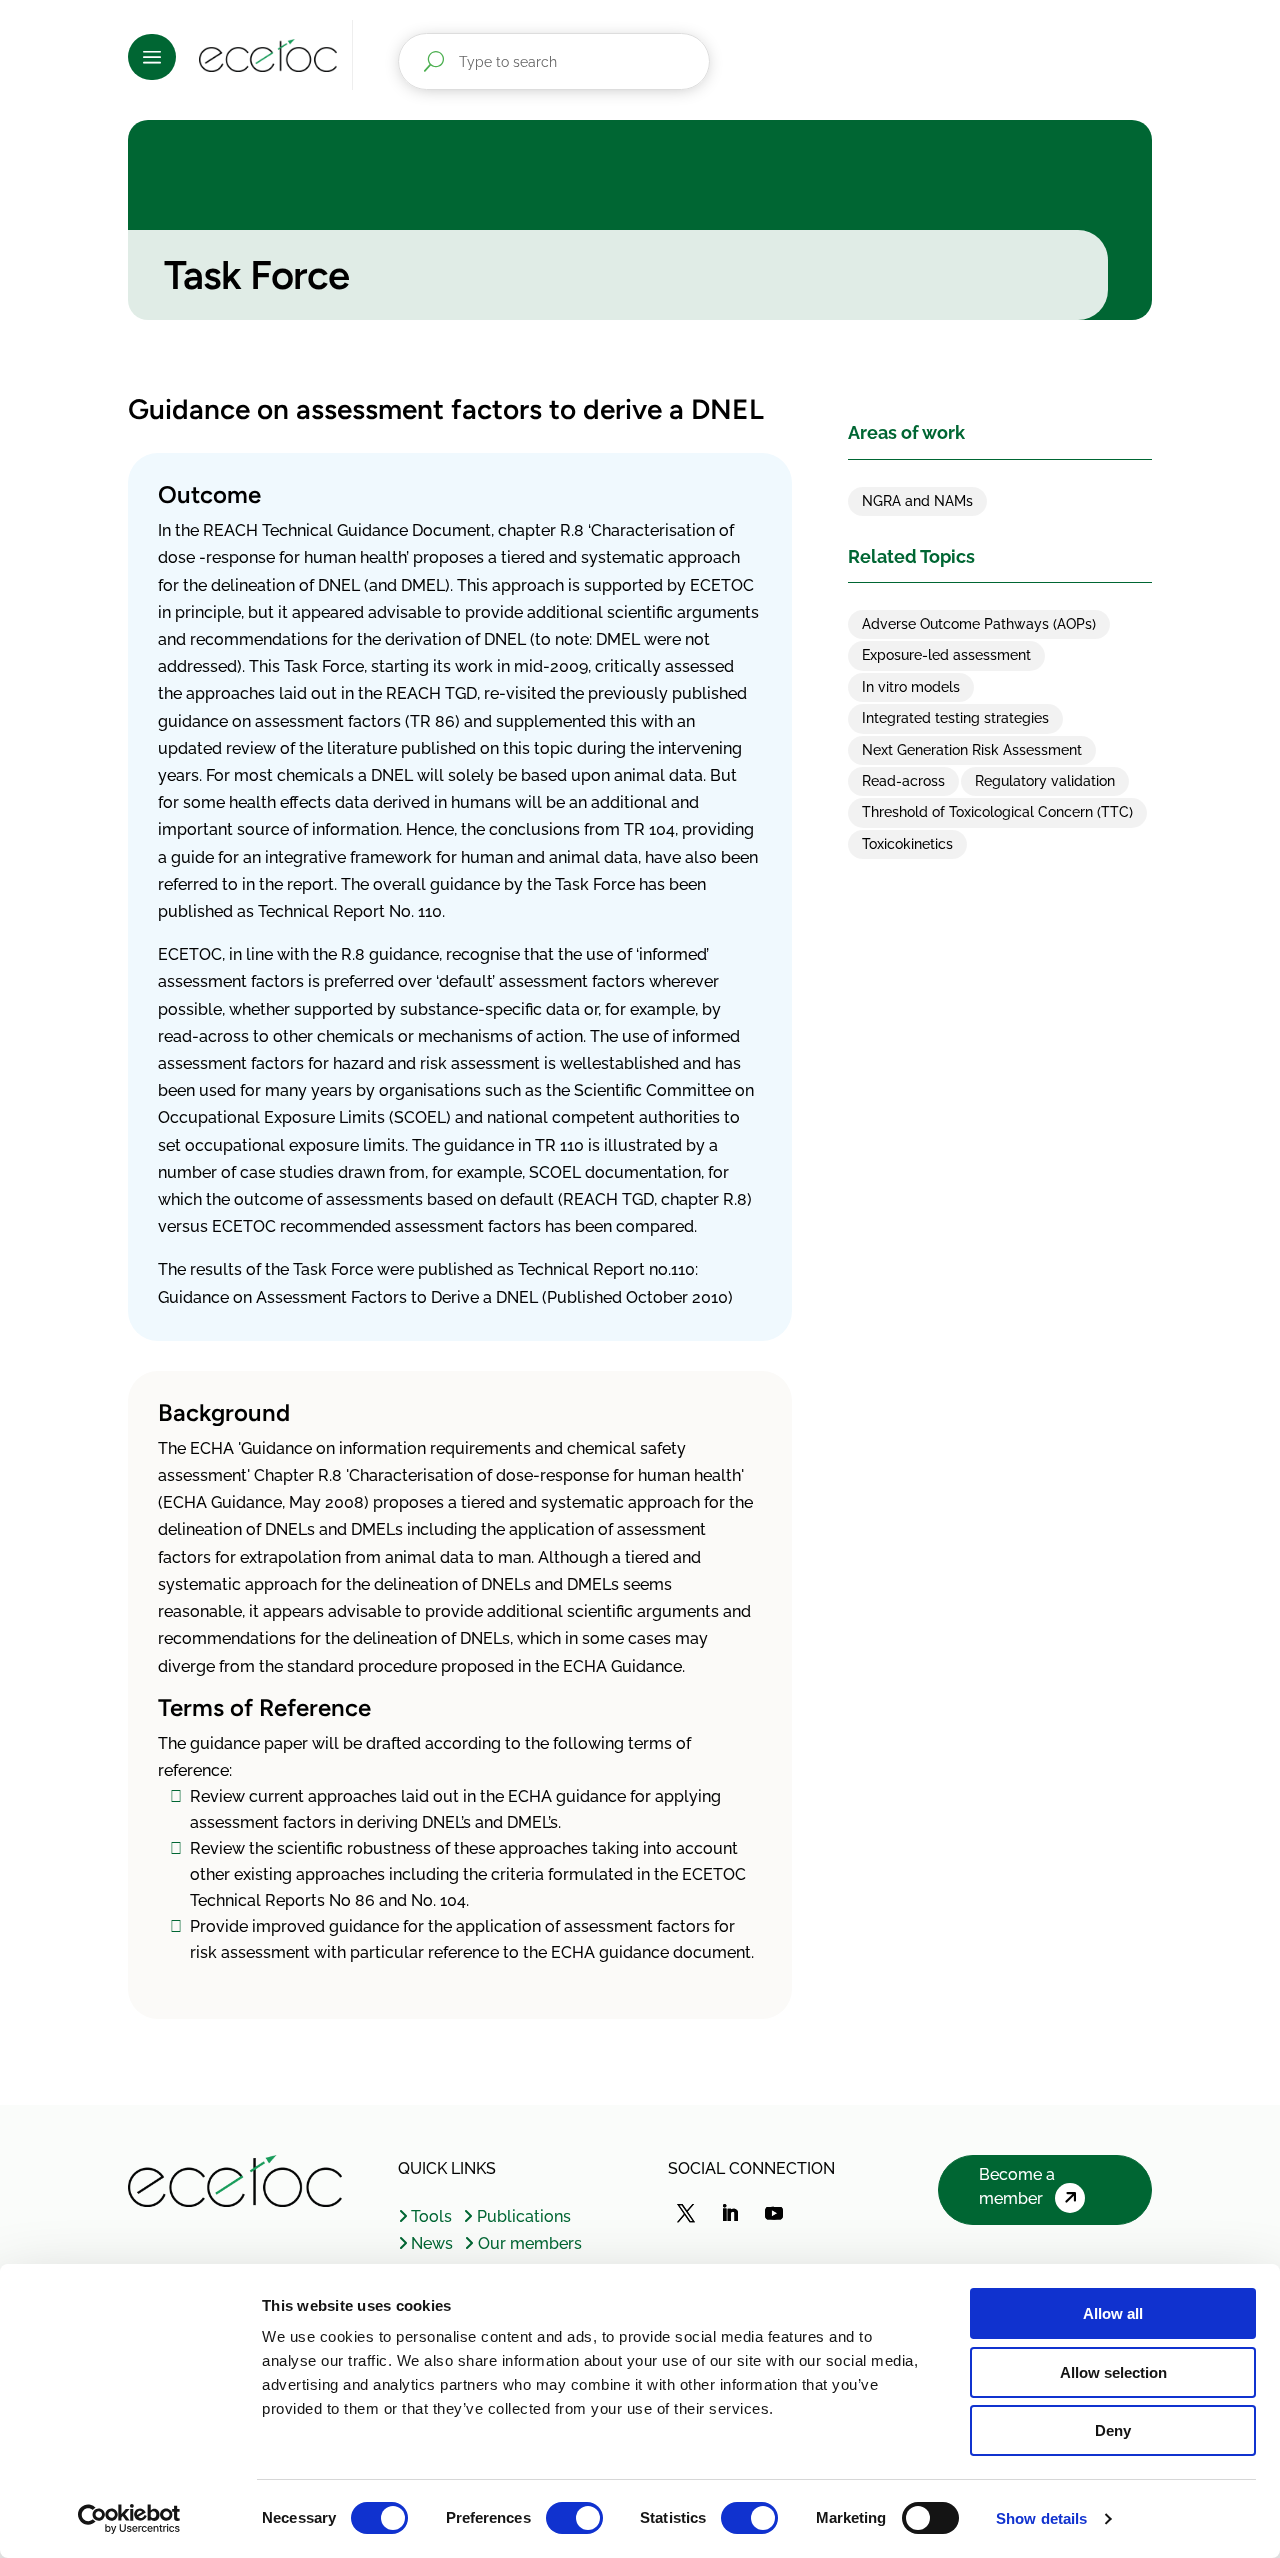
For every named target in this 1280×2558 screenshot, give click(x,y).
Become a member (1017, 2186)
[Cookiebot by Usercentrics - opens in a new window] (129, 2519)
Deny (1113, 2430)
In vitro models (911, 687)
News (432, 2243)
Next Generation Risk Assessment (972, 750)
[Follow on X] (686, 2213)
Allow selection (1113, 2372)
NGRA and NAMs (917, 501)
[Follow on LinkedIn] (730, 2213)
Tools (431, 2216)
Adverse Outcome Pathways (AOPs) (979, 624)
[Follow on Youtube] (774, 2213)
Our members (529, 2243)
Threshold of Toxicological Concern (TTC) (997, 812)
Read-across (903, 781)
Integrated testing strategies (955, 718)
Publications (523, 2216)
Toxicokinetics (907, 844)
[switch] (574, 2518)
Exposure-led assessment (946, 655)
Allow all (1113, 2313)
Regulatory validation (1045, 781)
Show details (1041, 2518)
